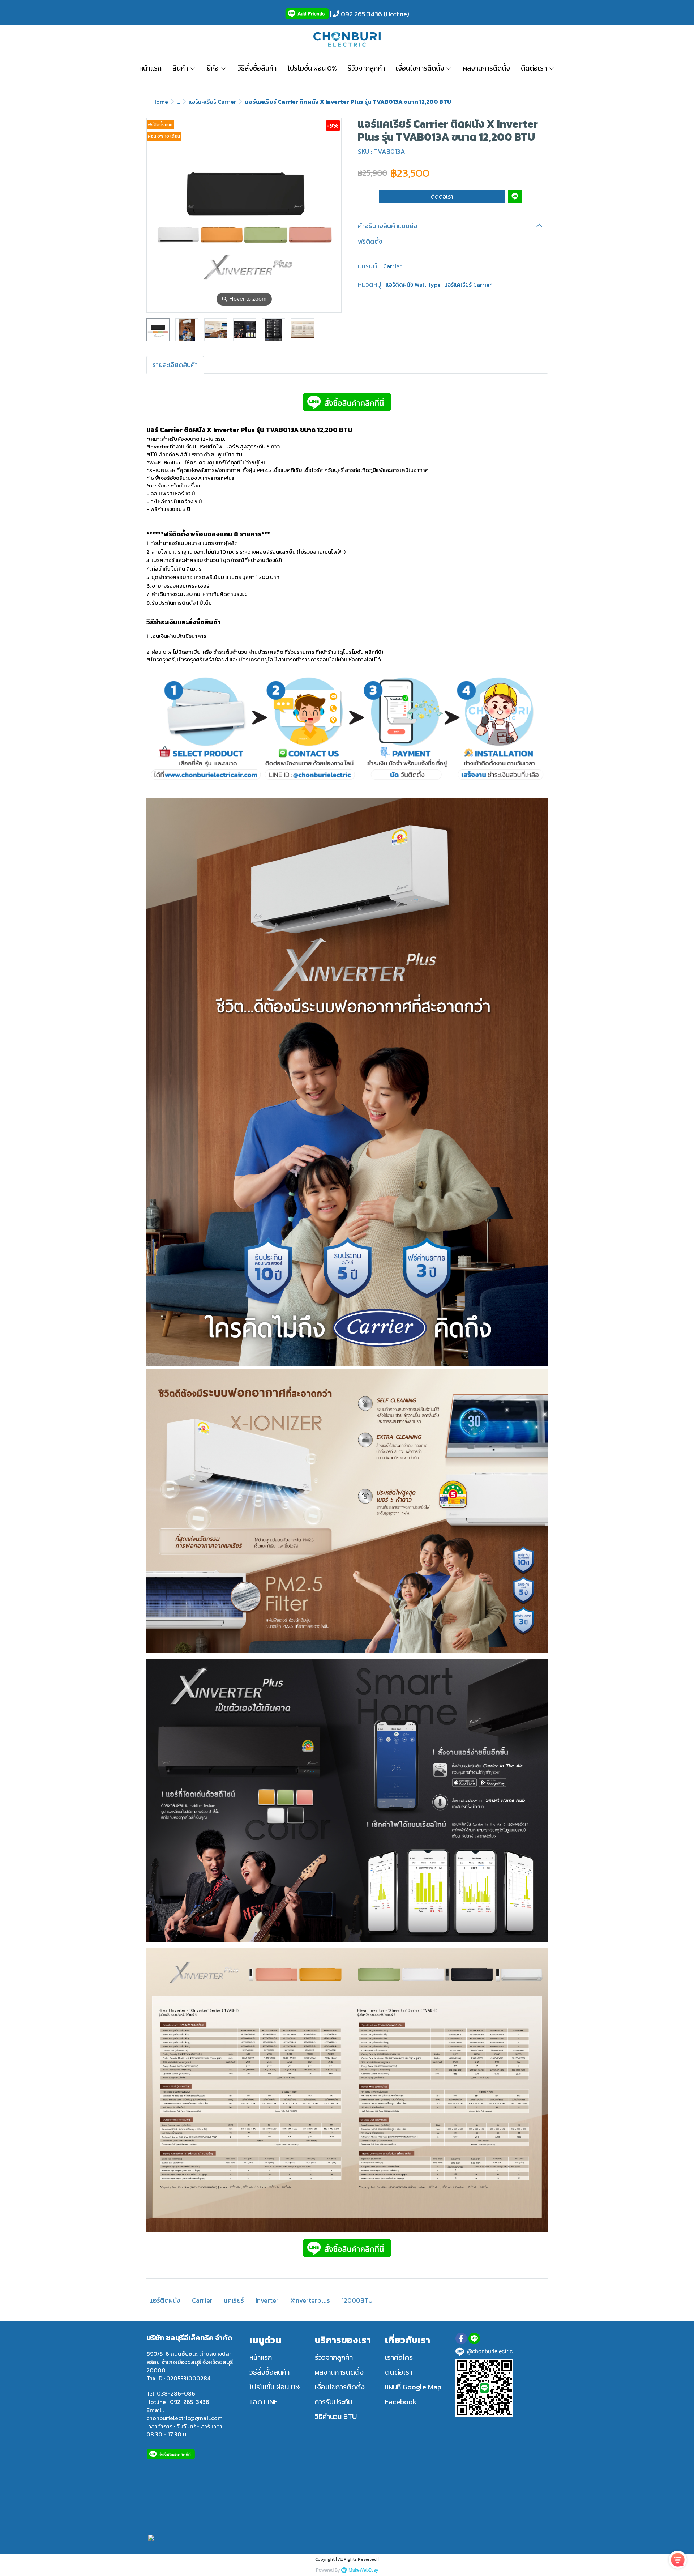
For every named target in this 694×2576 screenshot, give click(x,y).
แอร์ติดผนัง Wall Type (414, 285)
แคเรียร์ (234, 2300)
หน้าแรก (261, 2357)
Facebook (401, 2402)
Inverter (267, 2300)
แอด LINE (264, 2402)
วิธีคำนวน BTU (336, 2417)
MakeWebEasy (363, 2570)
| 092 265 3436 (355, 14)
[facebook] (461, 2338)
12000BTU (357, 2300)
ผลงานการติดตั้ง (339, 2372)
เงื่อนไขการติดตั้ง (340, 2387)
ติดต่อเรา (442, 196)
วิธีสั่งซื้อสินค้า (269, 2372)
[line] (474, 2338)
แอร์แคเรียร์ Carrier (212, 102)
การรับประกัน (333, 2402)
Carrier (392, 266)
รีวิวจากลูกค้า (334, 2357)
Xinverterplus (310, 2300)
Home (160, 102)
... (178, 102)
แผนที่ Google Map (413, 2387)
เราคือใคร (399, 2357)
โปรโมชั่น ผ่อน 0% (275, 2387)
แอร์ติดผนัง (165, 2300)
